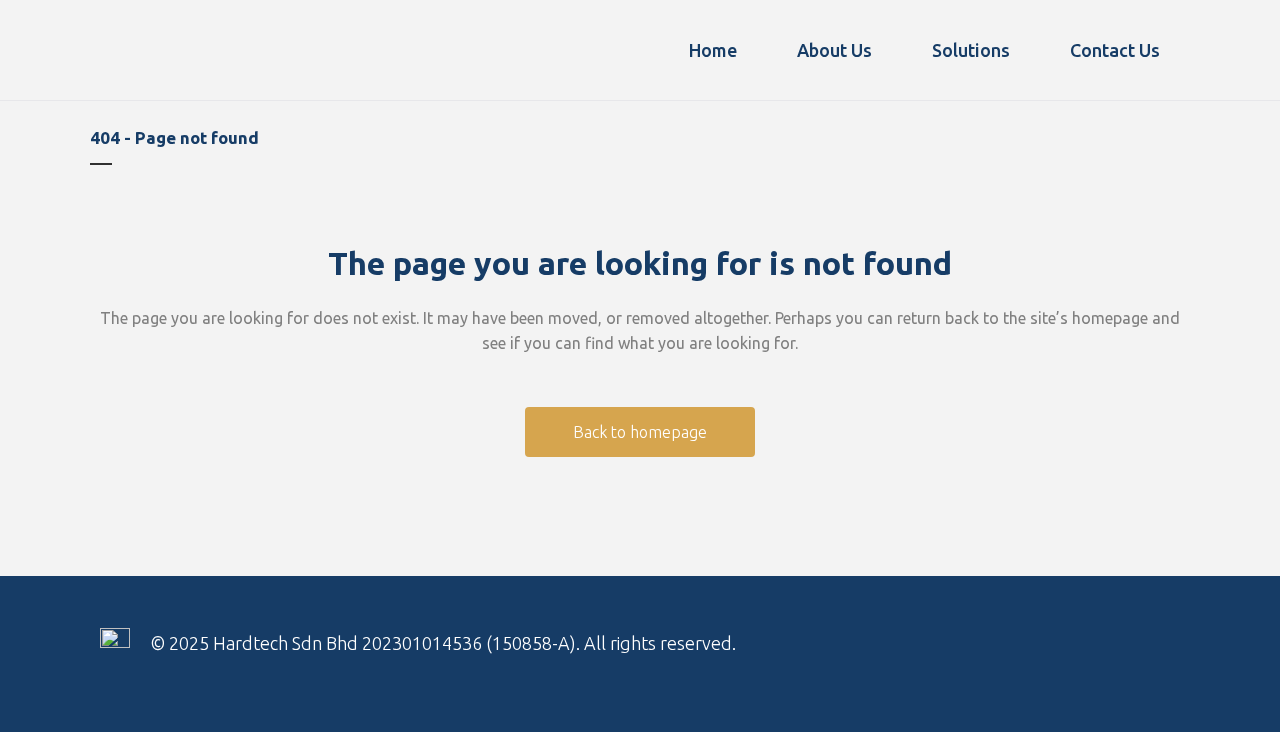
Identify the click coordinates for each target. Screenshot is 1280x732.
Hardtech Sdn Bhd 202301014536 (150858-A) (394, 643)
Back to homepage (640, 432)
